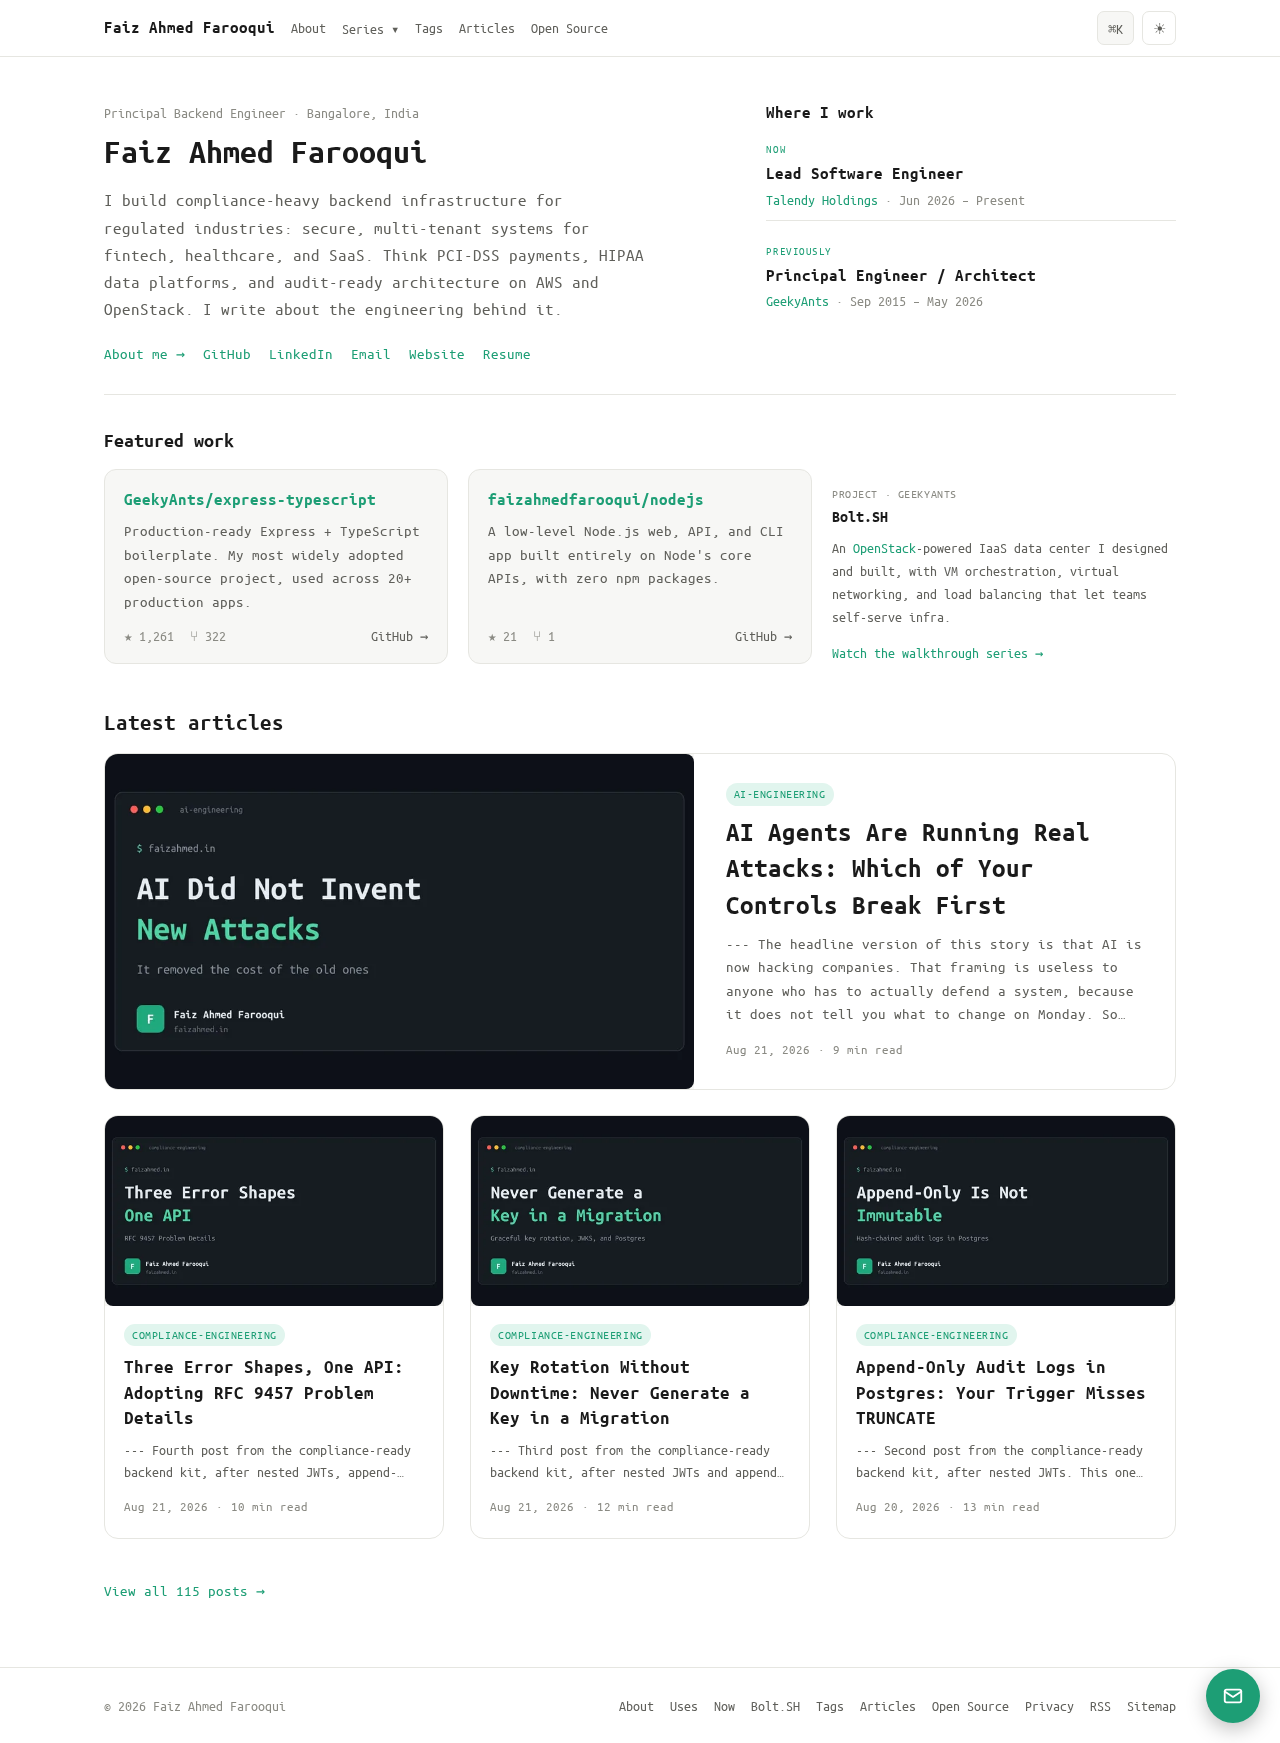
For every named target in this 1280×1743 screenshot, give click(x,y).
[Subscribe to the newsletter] (1233, 1696)
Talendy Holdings (822, 199)
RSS (1100, 1705)
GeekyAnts (797, 300)
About (308, 27)
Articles (487, 27)
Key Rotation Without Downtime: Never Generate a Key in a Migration (620, 1392)
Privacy (1049, 1705)
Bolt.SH (775, 1705)
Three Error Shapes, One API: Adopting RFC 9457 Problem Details (264, 1392)
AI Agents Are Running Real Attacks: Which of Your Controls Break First (908, 868)
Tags (429, 27)
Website (437, 353)
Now (724, 1705)
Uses (684, 1705)
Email (371, 353)
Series (370, 28)
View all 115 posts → (184, 1590)
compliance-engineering (204, 1334)
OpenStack (884, 547)
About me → (144, 353)
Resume (507, 353)
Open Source (569, 27)
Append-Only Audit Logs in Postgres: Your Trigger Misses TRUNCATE (1001, 1392)
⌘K (1115, 28)
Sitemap (1151, 1705)
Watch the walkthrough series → (937, 652)
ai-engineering (780, 793)
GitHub (227, 353)
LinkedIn (301, 353)
